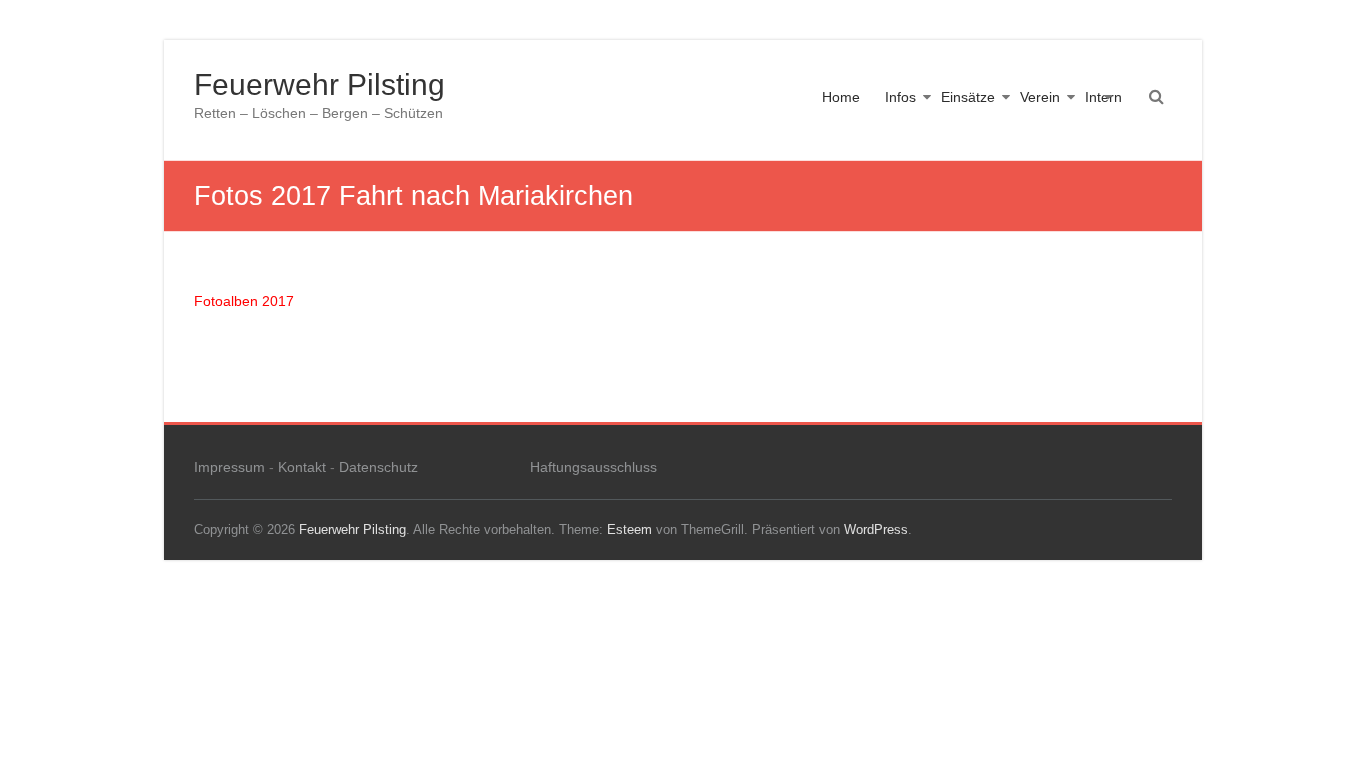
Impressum (229, 467)
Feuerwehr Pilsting (319, 84)
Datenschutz (378, 467)
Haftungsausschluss (593, 467)
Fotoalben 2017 (244, 301)
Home (841, 97)
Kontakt (302, 467)
